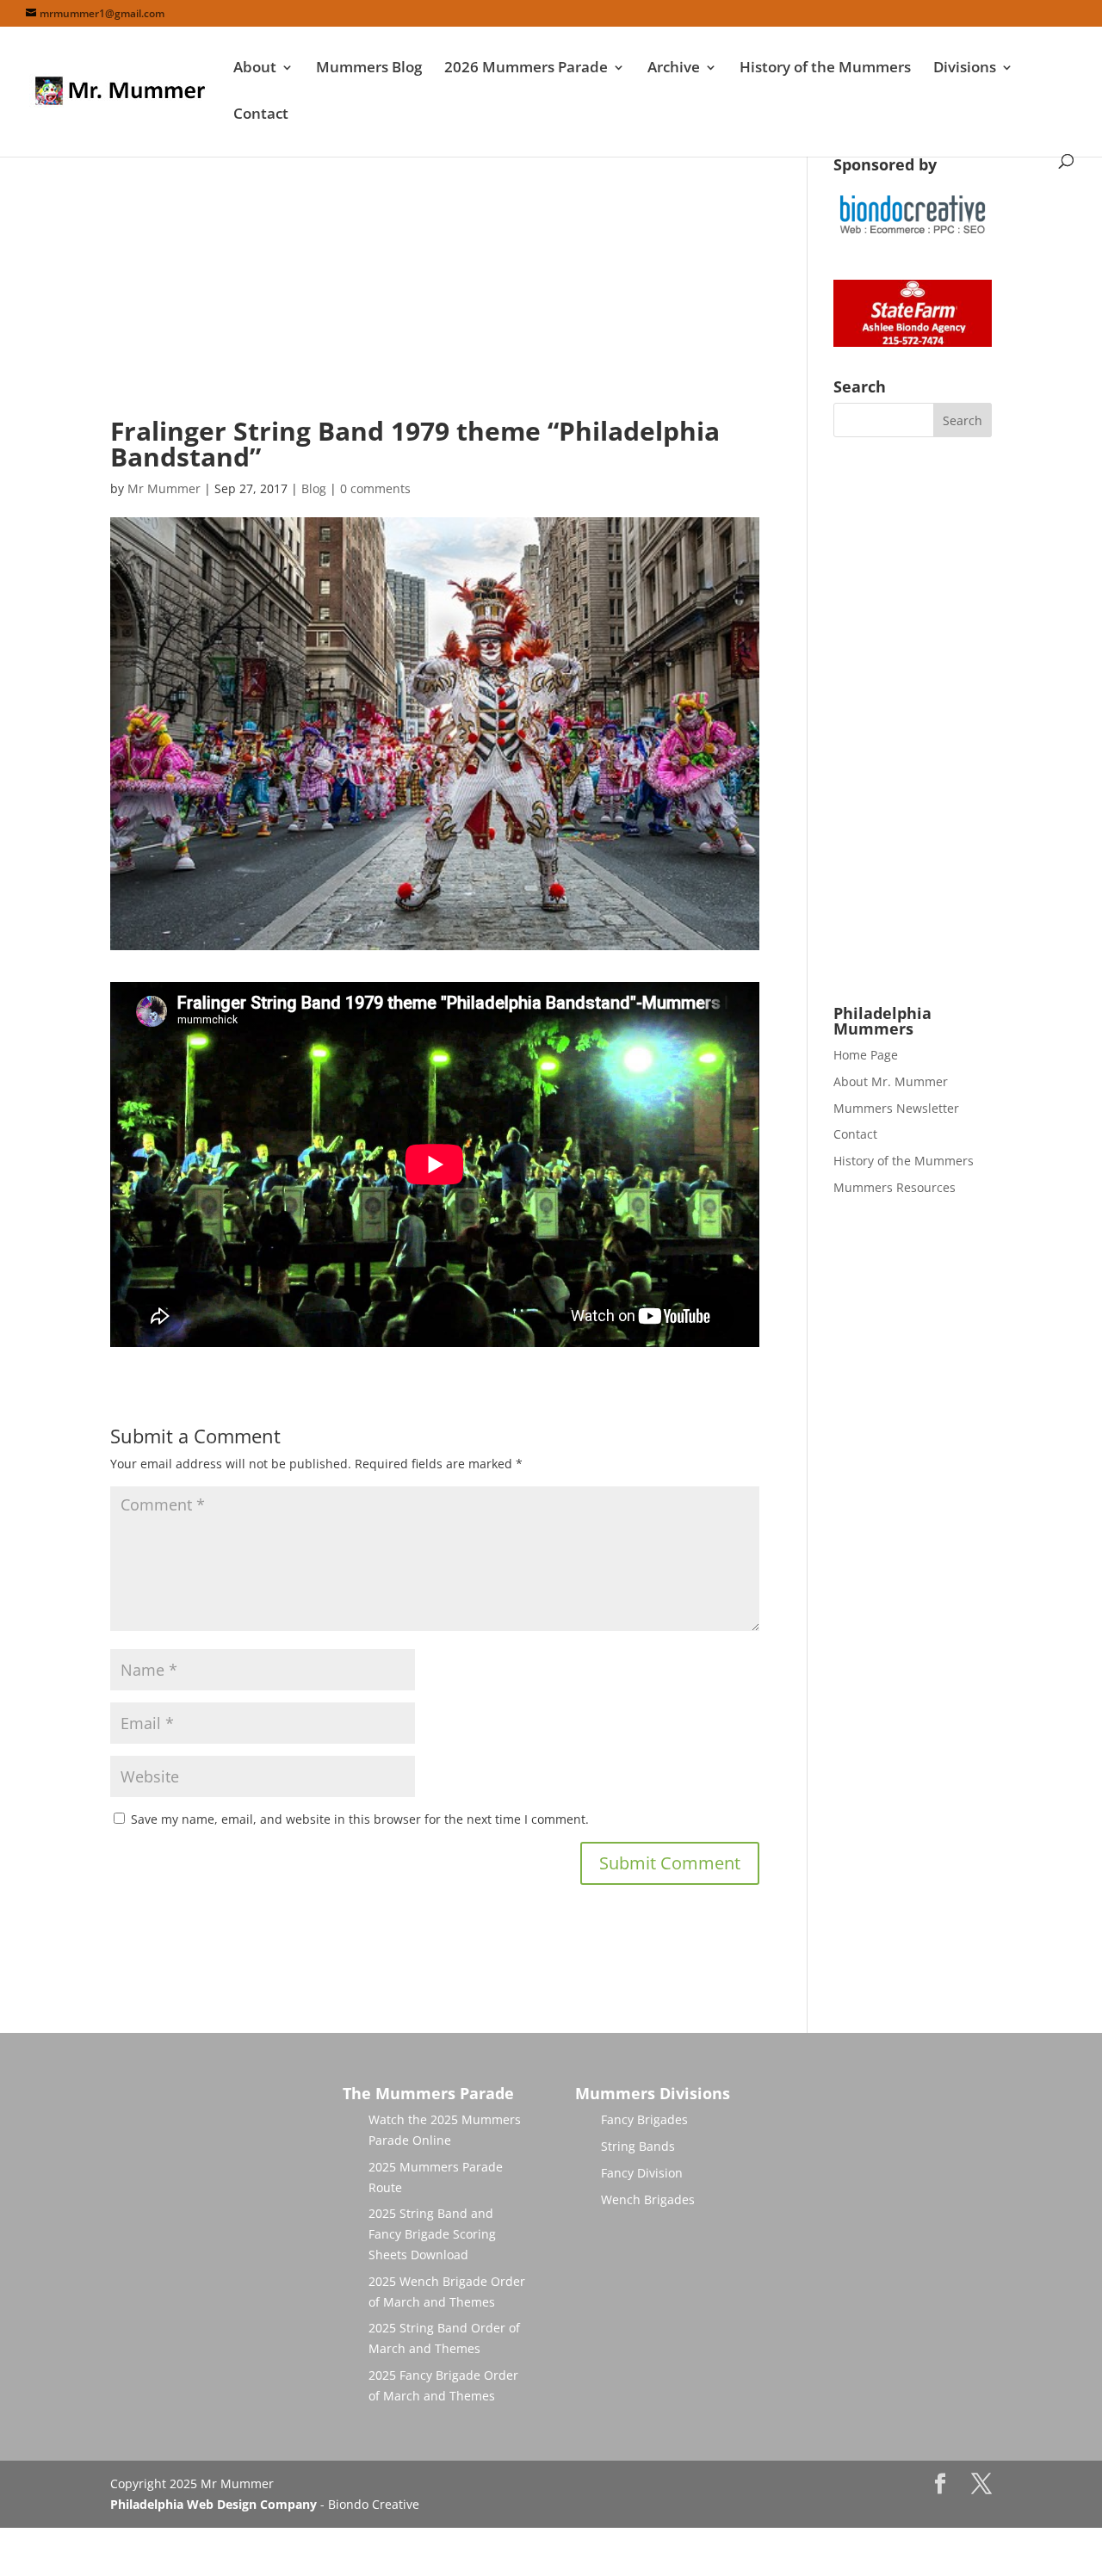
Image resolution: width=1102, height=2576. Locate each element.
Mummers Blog (369, 69)
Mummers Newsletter (896, 1108)
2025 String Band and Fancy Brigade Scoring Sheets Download (432, 2234)
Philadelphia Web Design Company (214, 2504)
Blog (314, 488)
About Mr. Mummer (891, 1081)
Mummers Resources (895, 1187)
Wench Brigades (648, 2199)
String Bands (638, 2146)
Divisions (965, 69)
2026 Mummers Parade (526, 69)
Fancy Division (642, 2173)
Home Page (866, 1055)
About (255, 69)
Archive (674, 69)
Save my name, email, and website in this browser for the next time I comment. (360, 1819)
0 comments (375, 488)
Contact (261, 115)
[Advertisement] (435, 277)
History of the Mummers (825, 69)
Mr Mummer (164, 488)
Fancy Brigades (644, 2119)
